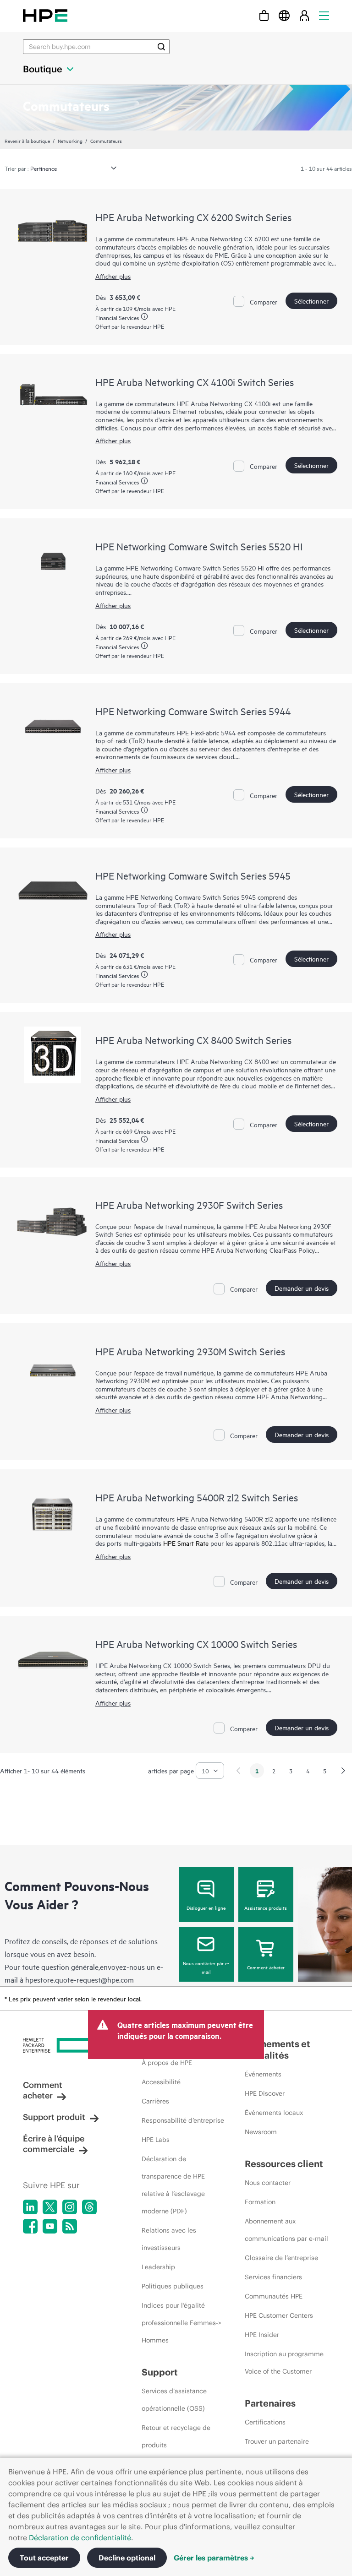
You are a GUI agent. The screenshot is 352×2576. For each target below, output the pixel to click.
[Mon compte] (304, 15)
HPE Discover (265, 2093)
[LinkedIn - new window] (30, 2207)
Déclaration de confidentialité (80, 2538)
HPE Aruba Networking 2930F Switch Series (189, 1205)
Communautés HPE (274, 2296)
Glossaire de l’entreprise (281, 2258)
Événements (263, 2074)
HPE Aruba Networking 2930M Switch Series (190, 1351)
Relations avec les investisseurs (169, 2239)
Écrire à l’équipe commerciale (54, 2144)
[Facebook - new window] (30, 2226)
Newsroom (261, 2132)
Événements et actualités (278, 2049)
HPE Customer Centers (279, 2315)
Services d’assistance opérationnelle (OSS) (174, 2400)
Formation (260, 2202)
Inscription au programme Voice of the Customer (284, 2363)
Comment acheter (266, 1967)
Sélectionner (311, 301)
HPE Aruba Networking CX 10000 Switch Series (196, 1644)
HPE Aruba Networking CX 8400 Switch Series (193, 1040)
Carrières (155, 2101)
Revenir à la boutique (27, 141)
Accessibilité (161, 2082)
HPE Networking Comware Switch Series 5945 (193, 875)
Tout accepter (44, 2558)
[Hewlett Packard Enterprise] (45, 15)
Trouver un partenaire (277, 2441)
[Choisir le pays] (284, 15)
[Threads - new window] (89, 2207)
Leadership (158, 2267)
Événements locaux (274, 2113)
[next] (343, 1771)
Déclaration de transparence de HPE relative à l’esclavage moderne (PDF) (173, 2185)
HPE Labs (156, 2140)
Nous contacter (268, 2183)
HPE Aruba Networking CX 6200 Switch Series (193, 217)
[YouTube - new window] (50, 2226)
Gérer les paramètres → (214, 2558)
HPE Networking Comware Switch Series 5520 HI (199, 546)
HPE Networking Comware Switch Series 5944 (193, 711)
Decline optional (127, 2558)
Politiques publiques (173, 2286)
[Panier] (264, 15)
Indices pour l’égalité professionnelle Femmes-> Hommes (181, 2323)
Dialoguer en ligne (206, 1908)
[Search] (161, 47)
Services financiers (273, 2277)
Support (160, 2372)
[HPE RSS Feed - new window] (70, 2226)
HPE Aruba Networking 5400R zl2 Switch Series (197, 1497)
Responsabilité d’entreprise (183, 2120)
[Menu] (324, 15)
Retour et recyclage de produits (176, 2436)
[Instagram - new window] (70, 2207)
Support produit (54, 2117)
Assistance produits (266, 1908)
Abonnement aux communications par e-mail (286, 2230)
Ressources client (284, 2164)
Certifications (265, 2422)
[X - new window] (50, 2207)
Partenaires (270, 2403)
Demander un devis (302, 1288)
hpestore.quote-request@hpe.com (80, 1979)
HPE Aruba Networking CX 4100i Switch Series (195, 382)
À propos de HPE (167, 2063)
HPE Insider (262, 2335)
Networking (70, 141)
